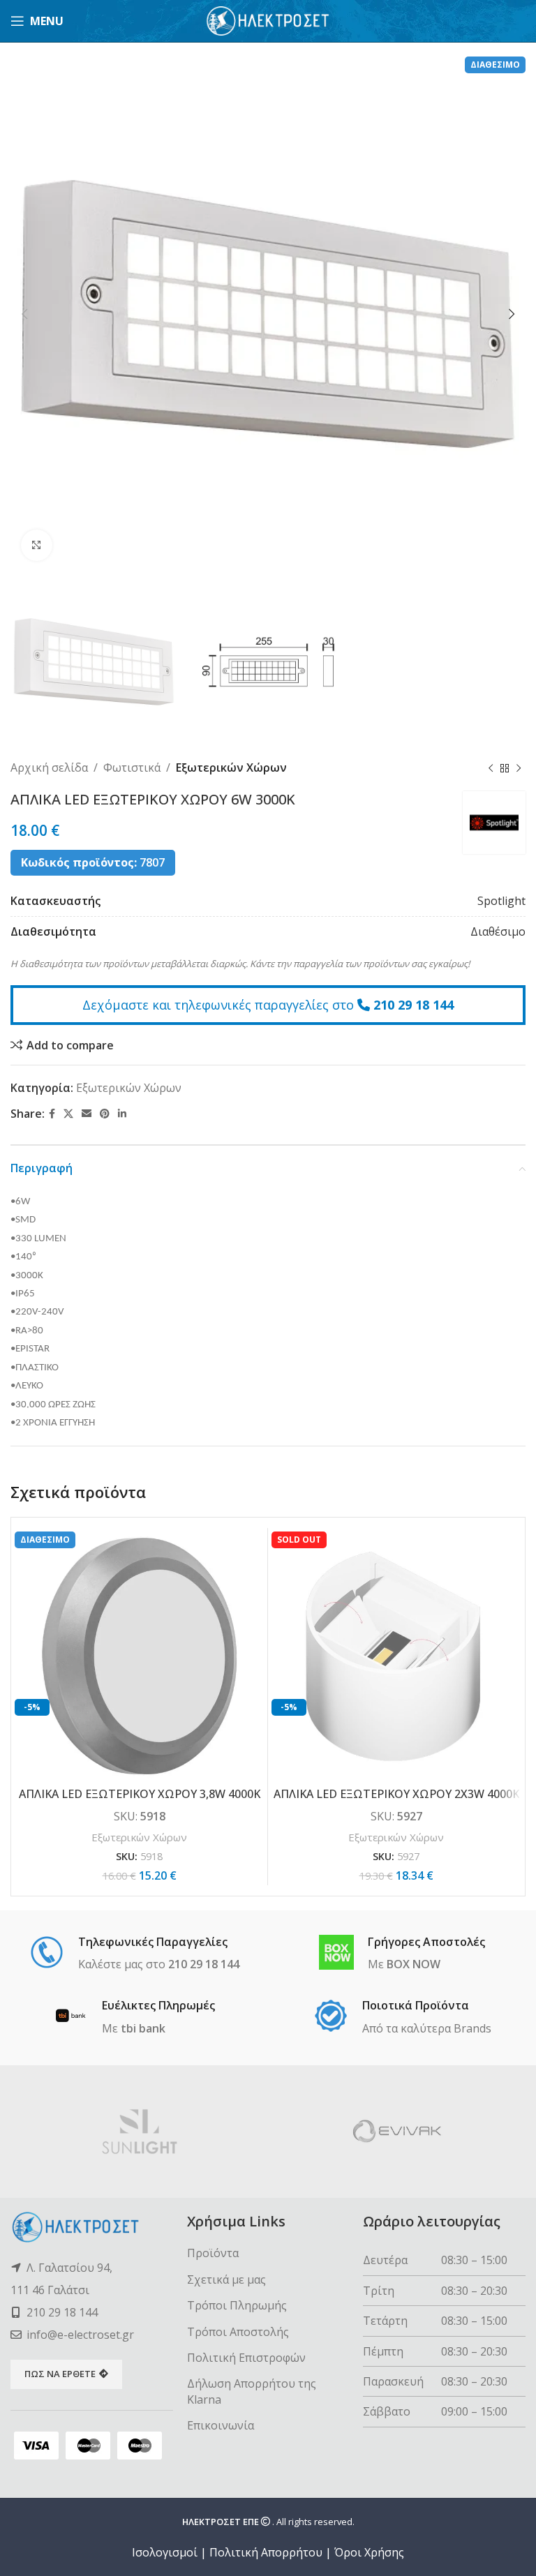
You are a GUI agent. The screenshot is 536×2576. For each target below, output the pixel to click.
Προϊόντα (213, 2253)
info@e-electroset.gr (80, 2335)
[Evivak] (397, 2132)
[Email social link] (87, 1114)
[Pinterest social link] (105, 1114)
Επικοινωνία (221, 2425)
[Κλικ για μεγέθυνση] (37, 545)
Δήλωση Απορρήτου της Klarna (252, 2391)
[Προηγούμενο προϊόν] (491, 768)
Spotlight (501, 901)
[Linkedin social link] (122, 1114)
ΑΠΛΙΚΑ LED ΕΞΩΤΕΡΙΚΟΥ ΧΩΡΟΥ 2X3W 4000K (396, 1794)
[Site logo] (268, 20)
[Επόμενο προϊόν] (519, 768)
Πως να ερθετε (60, 2374)
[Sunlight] (139, 2132)
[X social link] (68, 1114)
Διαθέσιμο (498, 931)
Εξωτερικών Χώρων (231, 767)
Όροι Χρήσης (369, 2552)
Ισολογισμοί (165, 2552)
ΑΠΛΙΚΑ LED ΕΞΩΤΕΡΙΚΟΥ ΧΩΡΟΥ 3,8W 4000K (140, 1794)
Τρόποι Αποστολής (238, 2332)
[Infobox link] (134, 1954)
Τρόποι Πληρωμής (237, 2305)
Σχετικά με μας (226, 2279)
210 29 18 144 (414, 1005)
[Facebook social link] (52, 1114)
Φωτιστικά (132, 767)
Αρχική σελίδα (49, 767)
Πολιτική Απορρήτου (266, 2552)
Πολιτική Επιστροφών (246, 2358)
